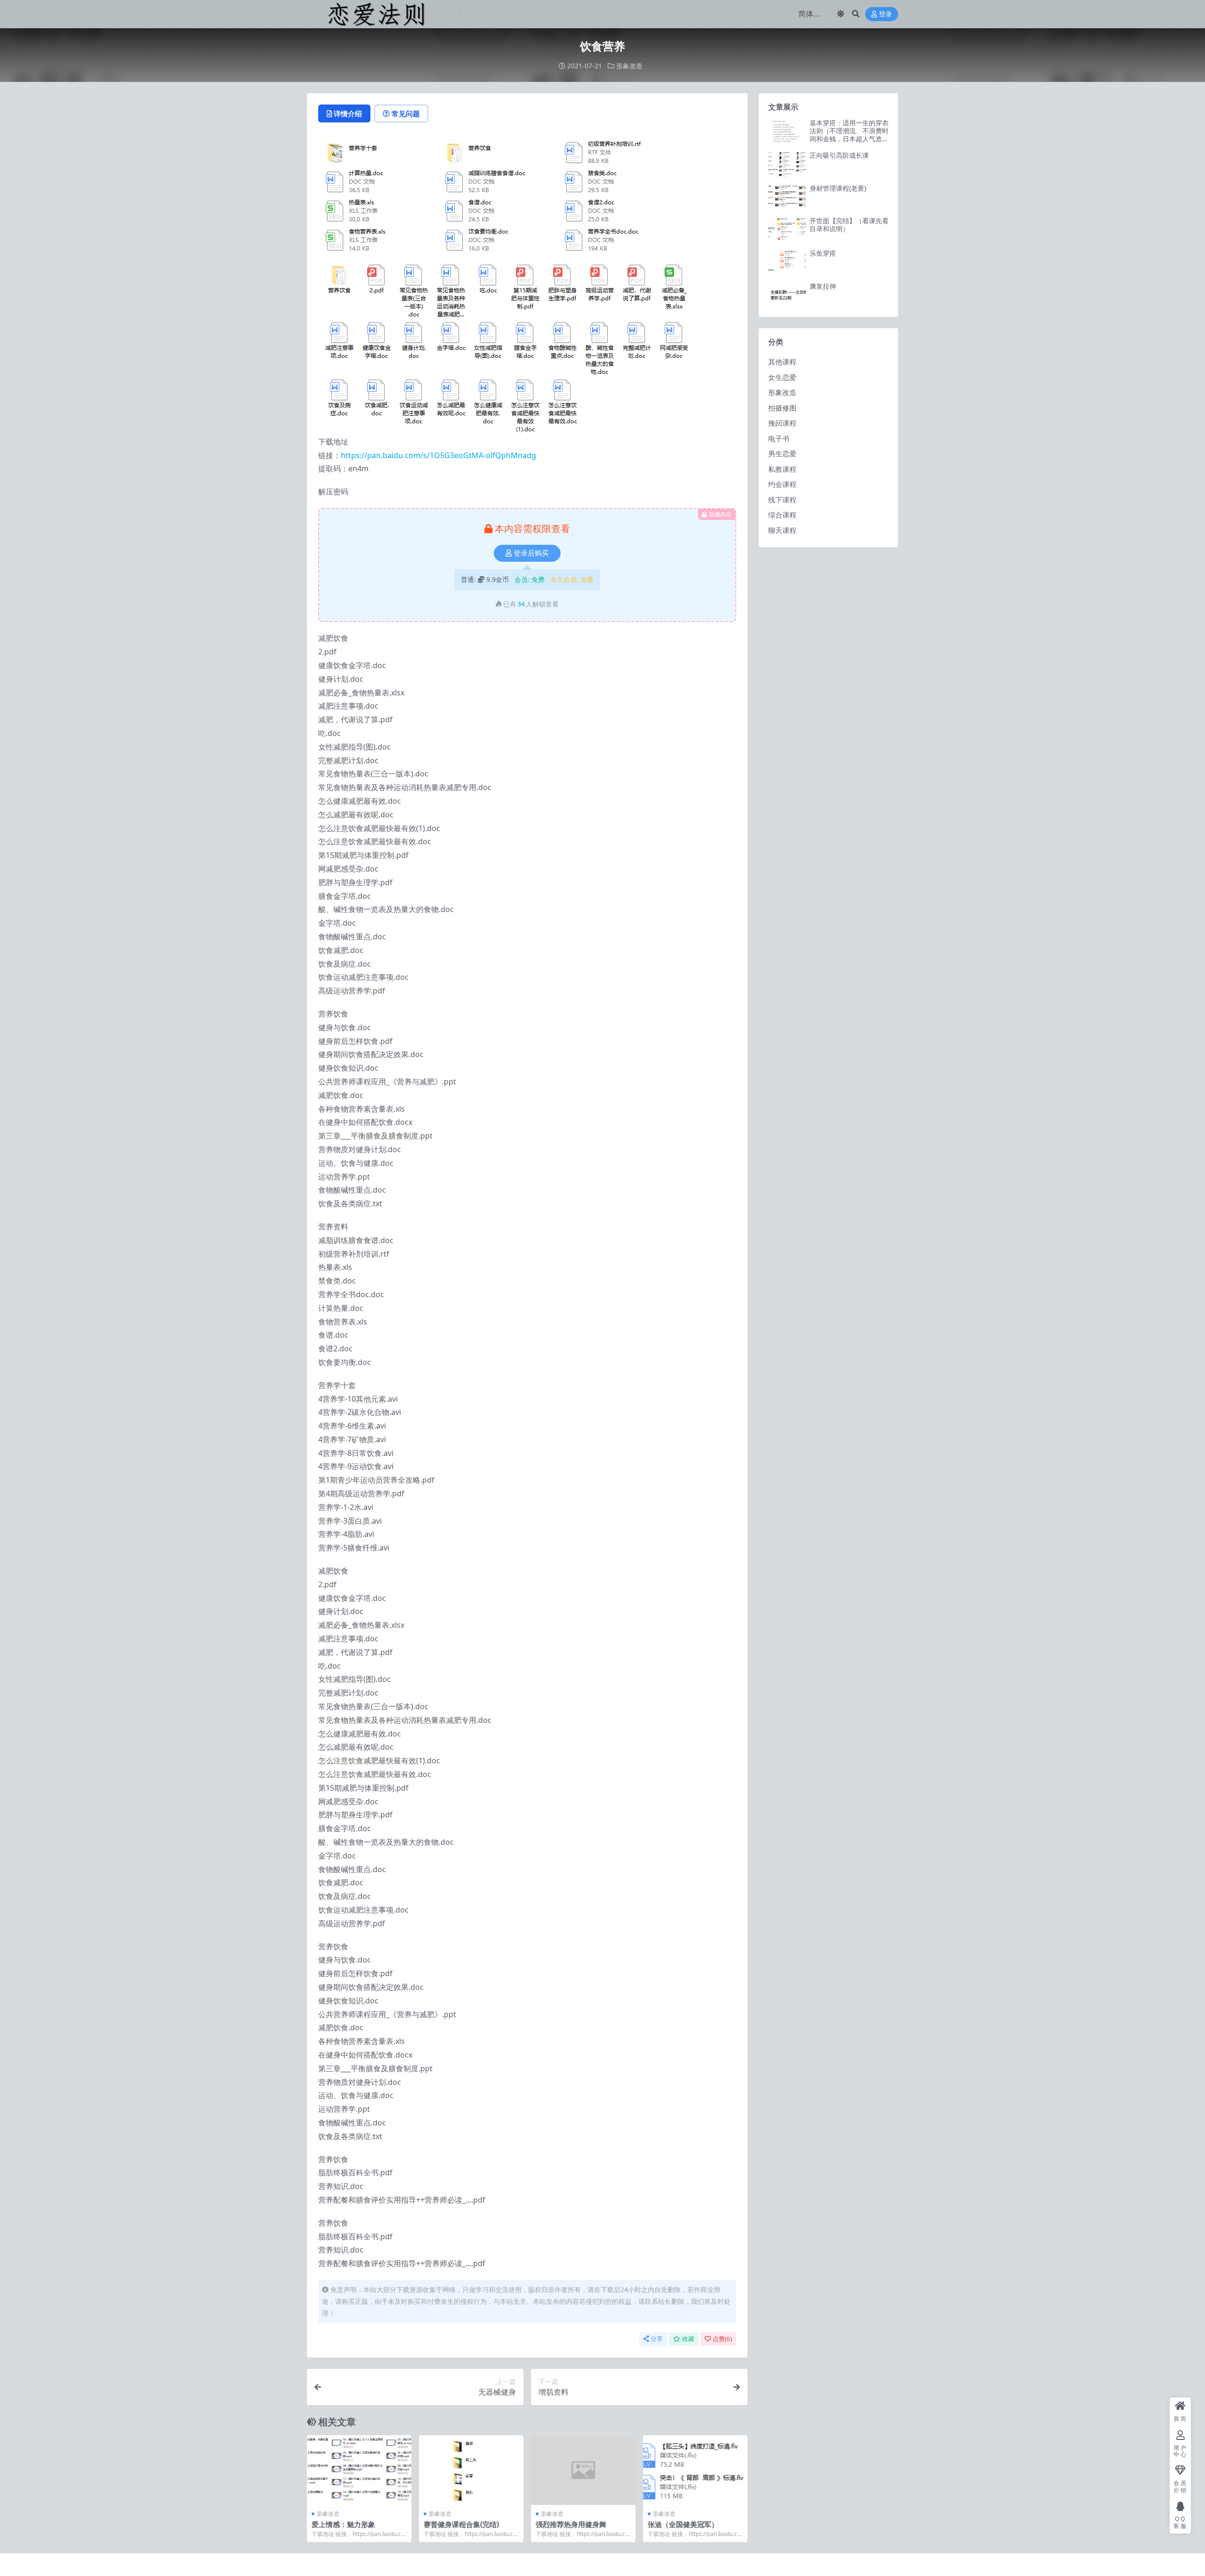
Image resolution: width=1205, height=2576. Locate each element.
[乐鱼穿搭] (787, 262)
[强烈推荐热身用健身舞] (583, 2470)
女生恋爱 (782, 377)
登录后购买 (531, 553)
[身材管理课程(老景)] (787, 197)
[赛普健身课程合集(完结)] (471, 2470)
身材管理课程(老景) (838, 188)
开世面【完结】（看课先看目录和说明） (849, 225)
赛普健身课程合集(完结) (461, 2524)
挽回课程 (782, 423)
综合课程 (782, 515)
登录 (885, 14)
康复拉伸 (823, 286)
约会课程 (782, 484)
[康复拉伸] (787, 295)
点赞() (722, 2339)
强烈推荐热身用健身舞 (571, 2524)
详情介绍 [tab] (348, 113)
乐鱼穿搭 (823, 253)
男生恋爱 (782, 453)
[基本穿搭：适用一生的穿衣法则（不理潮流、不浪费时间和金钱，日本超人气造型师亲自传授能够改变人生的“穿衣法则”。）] (787, 132)
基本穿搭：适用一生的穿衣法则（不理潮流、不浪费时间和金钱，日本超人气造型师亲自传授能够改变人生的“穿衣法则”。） (849, 138)
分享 (657, 2339)
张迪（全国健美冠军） (683, 2524)
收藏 (688, 2339)
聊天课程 (782, 530)
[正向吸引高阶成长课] (787, 164)
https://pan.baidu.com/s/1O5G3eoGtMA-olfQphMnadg (438, 455)
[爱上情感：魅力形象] (359, 2470)
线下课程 (782, 500)
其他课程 (782, 362)
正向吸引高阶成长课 (839, 155)
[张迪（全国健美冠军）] (695, 2470)
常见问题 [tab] (406, 113)
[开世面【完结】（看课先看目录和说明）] (787, 230)
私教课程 (782, 469)
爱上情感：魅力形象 (343, 2524)
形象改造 (629, 66)
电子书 (779, 438)
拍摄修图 (782, 408)
